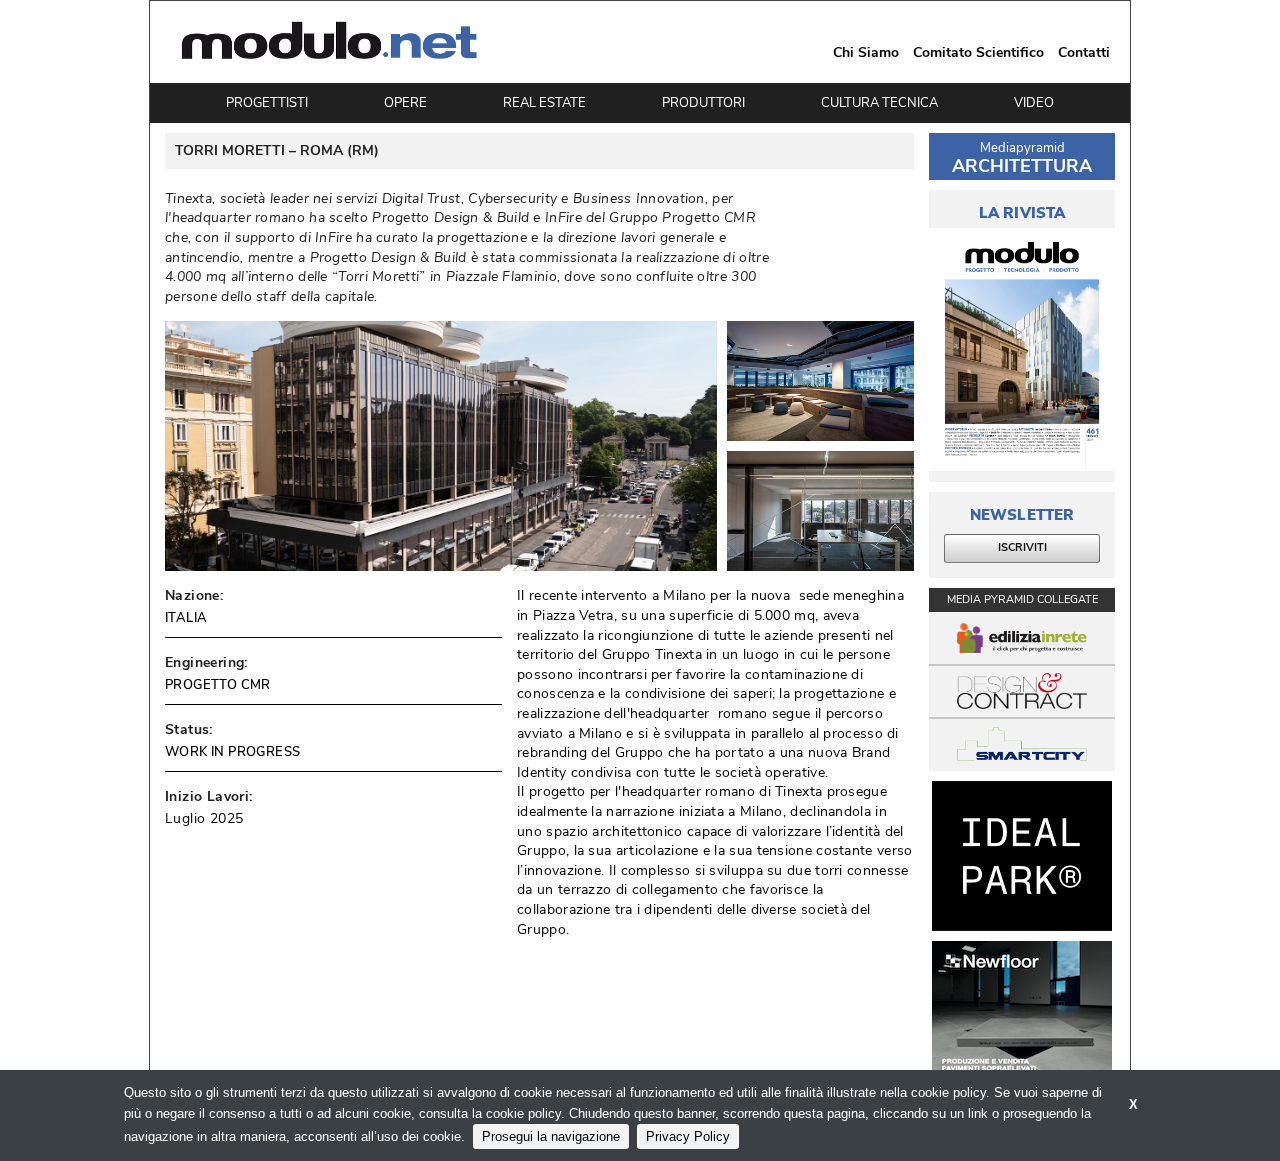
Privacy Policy (688, 1136)
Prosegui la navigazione (551, 1136)
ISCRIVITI (1022, 547)
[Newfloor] (1022, 1016)
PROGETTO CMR (218, 685)
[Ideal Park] (1022, 856)
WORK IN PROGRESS (232, 752)
